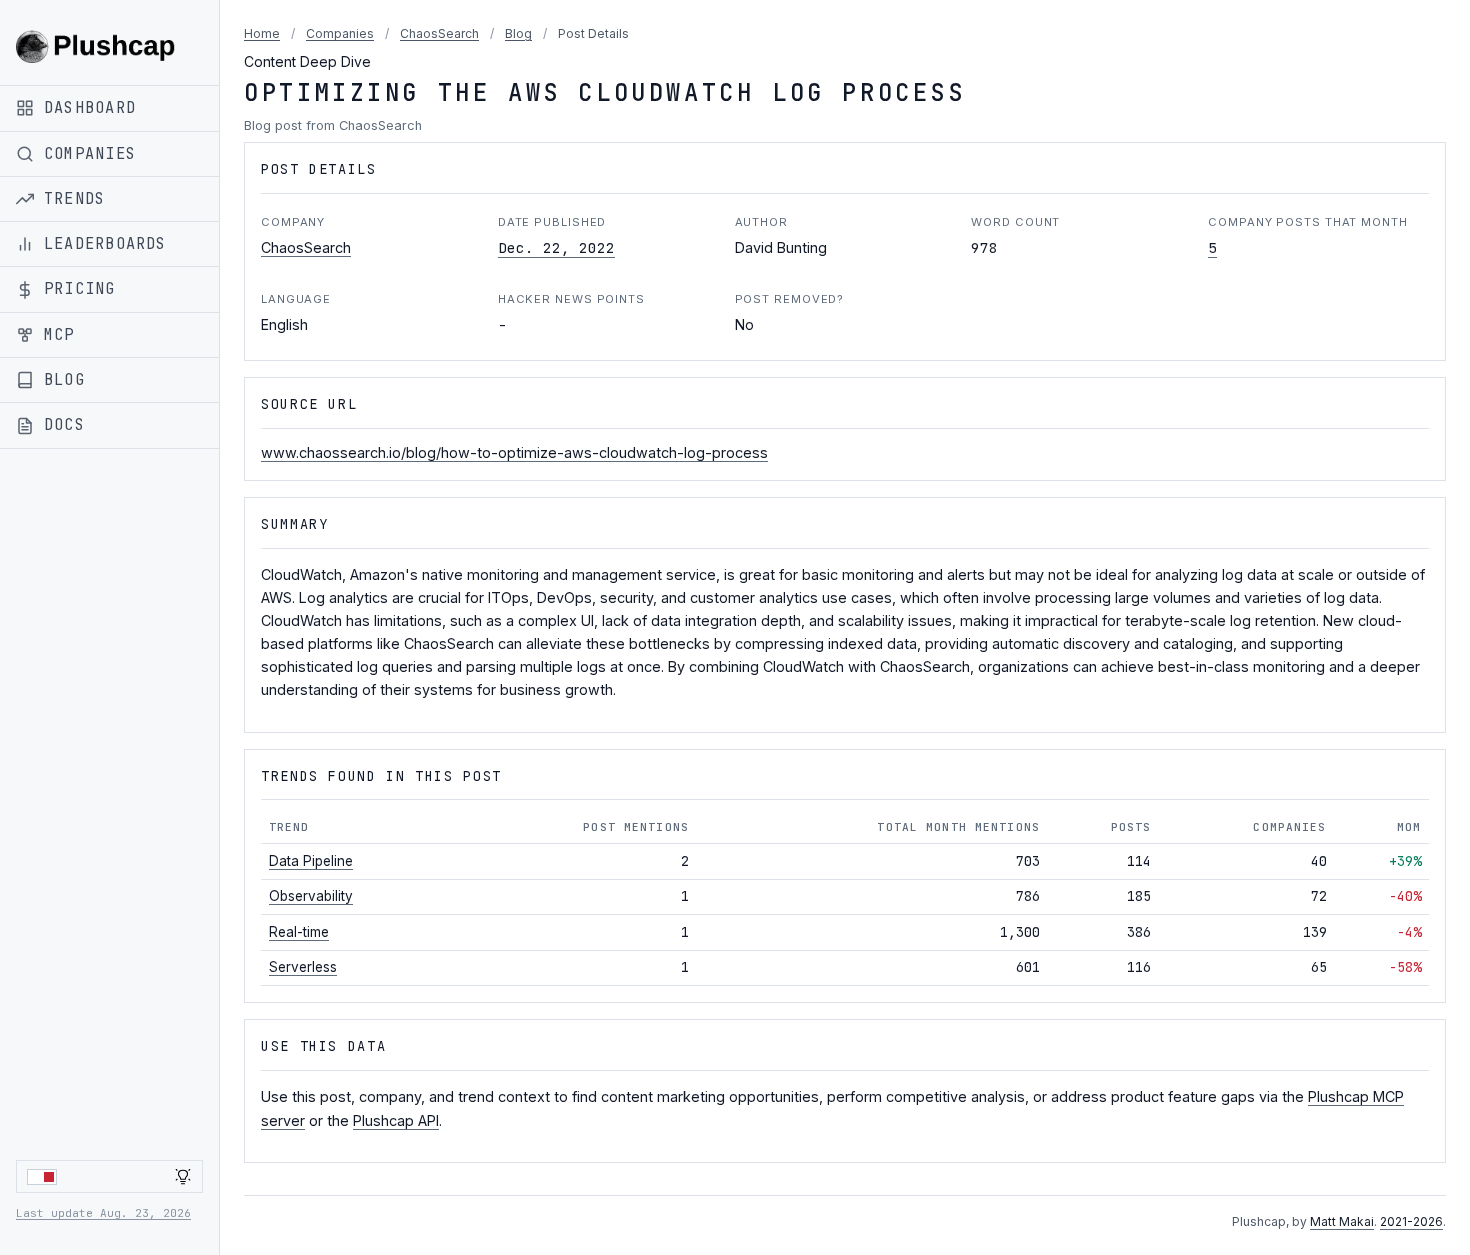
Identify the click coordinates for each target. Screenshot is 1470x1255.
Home (262, 33)
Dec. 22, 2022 (556, 247)
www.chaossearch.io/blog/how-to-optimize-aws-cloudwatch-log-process (514, 452)
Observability (311, 896)
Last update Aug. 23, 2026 (103, 1213)
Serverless (303, 967)
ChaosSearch (439, 33)
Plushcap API (396, 1120)
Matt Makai (1342, 1221)
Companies (340, 33)
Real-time (299, 932)
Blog (518, 33)
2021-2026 (1411, 1221)
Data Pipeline (311, 861)
